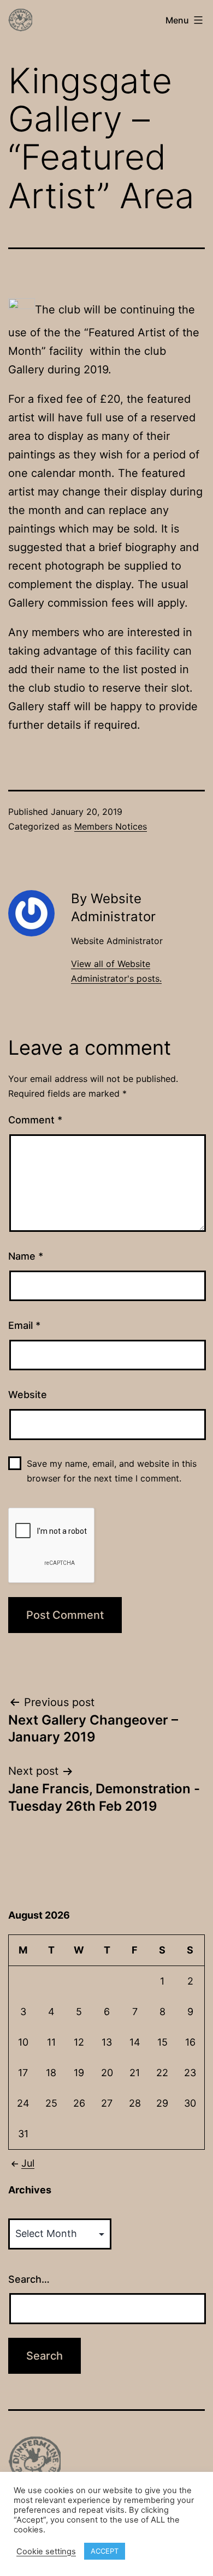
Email (24, 1325)
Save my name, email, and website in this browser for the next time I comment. (112, 1471)
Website (28, 1395)
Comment (35, 1120)
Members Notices (111, 826)
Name (26, 1256)
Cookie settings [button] (46, 2551)
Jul (28, 2163)
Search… (29, 2279)
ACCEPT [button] (105, 2551)
